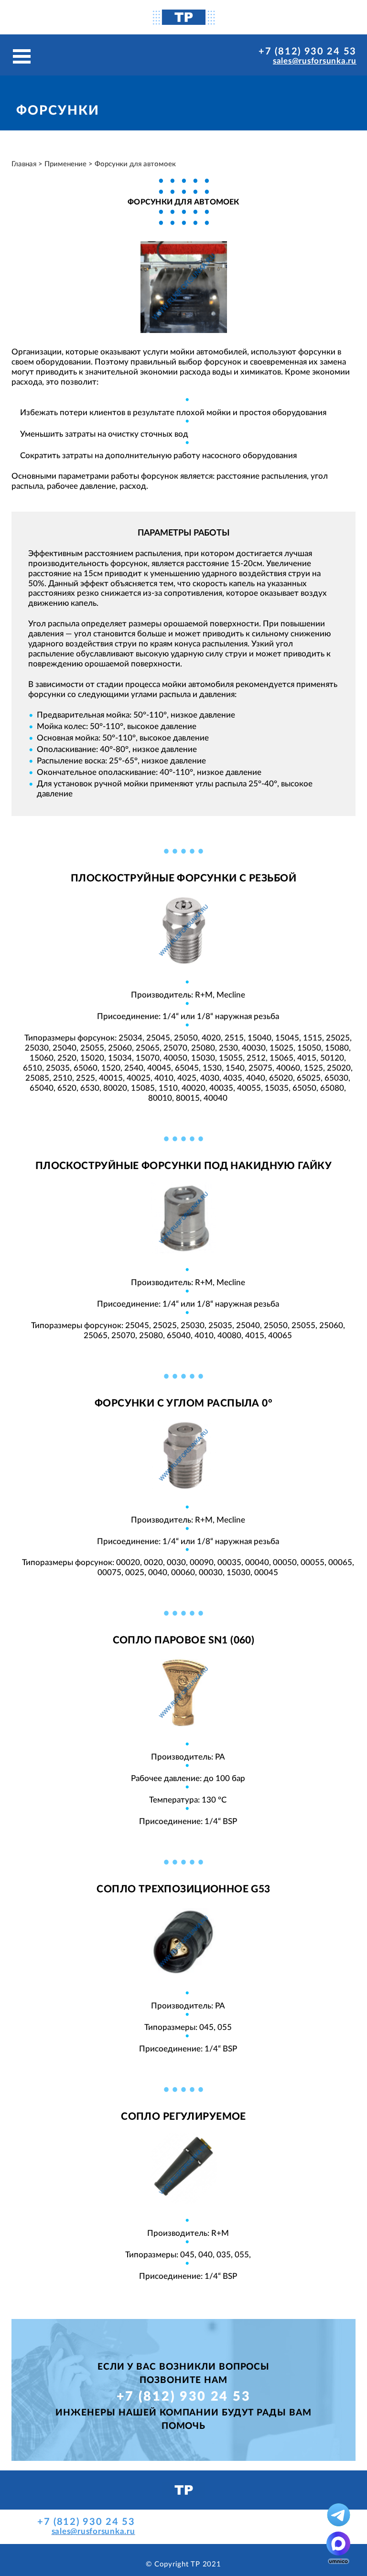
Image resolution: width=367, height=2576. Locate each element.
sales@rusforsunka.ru (315, 61)
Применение (65, 164)
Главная (24, 164)
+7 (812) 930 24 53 (308, 52)
